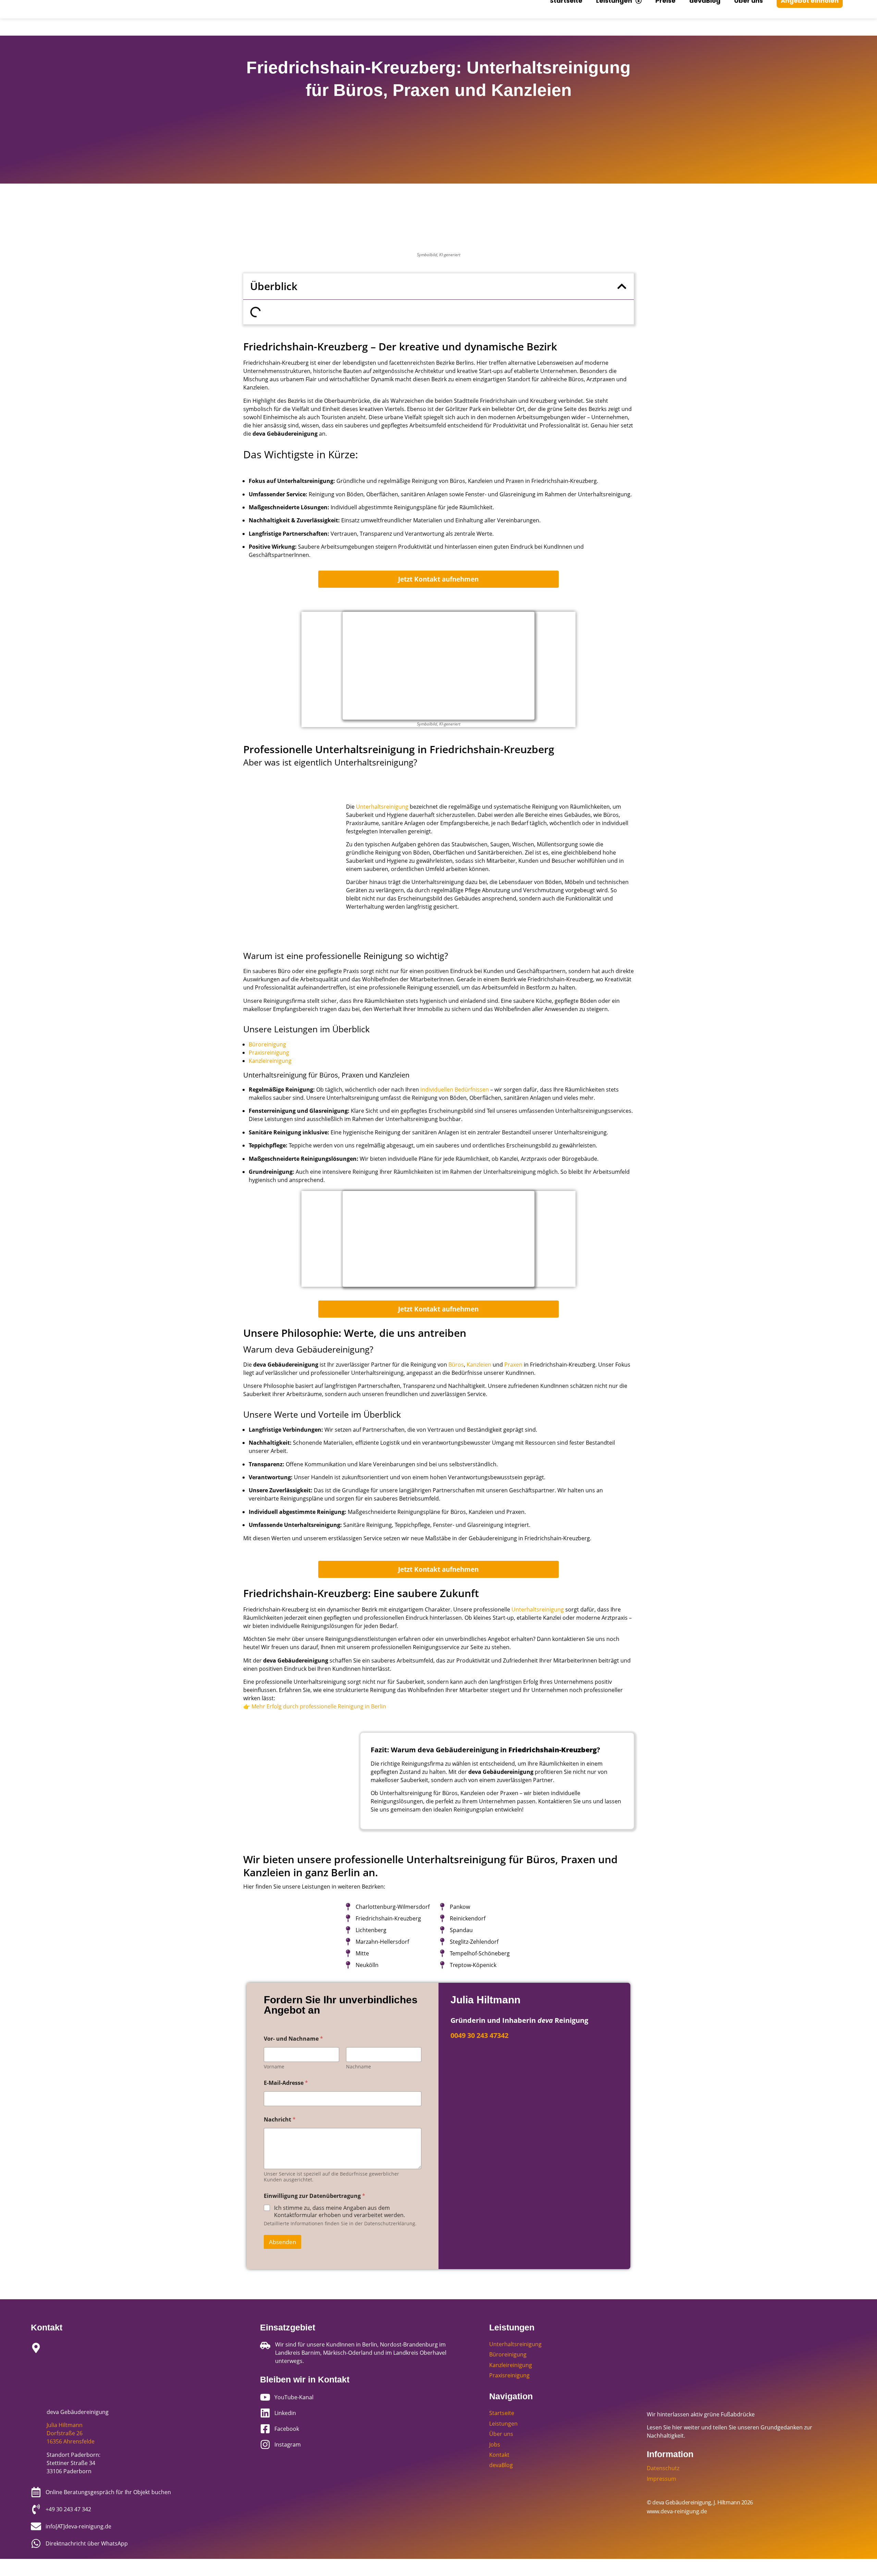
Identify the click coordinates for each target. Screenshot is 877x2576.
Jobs (495, 2444)
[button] (622, 286)
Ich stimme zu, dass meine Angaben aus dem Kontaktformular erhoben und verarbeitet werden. (339, 2212)
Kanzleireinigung (270, 1061)
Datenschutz (663, 2468)
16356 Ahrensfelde (71, 2441)
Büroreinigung (267, 1044)
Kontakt (499, 2455)
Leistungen (503, 2424)
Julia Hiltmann (65, 2425)
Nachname (359, 2067)
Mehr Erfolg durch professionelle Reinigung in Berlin (319, 1706)
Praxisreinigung (269, 1053)
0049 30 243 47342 (479, 2035)
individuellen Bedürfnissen (455, 1090)
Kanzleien (479, 1365)
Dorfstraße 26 (65, 2433)
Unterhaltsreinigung (382, 807)
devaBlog (501, 2465)
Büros (456, 1365)
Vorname (274, 2067)
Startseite (502, 2413)
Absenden (282, 2242)
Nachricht (280, 2120)
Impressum (662, 2479)
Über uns (501, 2434)
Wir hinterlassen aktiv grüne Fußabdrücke (701, 2414)
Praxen (513, 1365)
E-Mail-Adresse (286, 2083)
